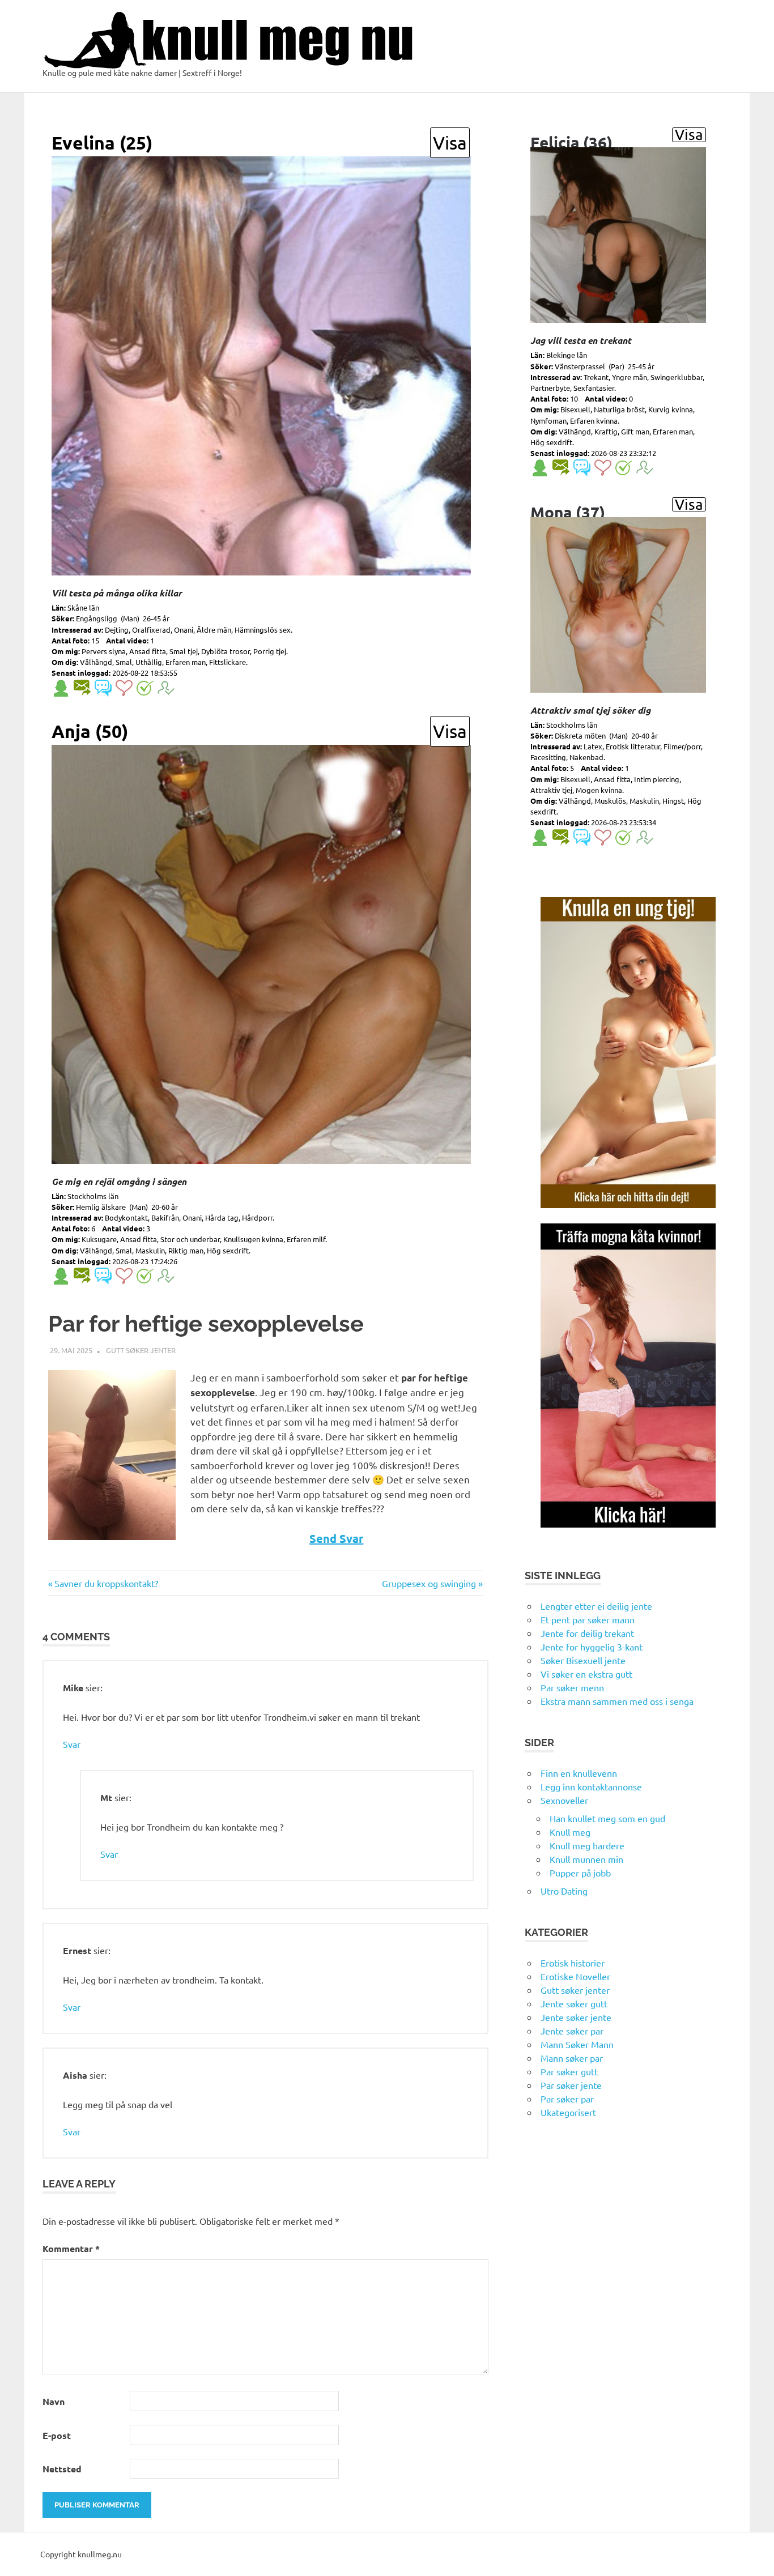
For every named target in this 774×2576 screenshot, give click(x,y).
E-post (57, 2435)
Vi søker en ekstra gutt (586, 1674)
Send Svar (336, 1538)
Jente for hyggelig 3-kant (592, 1647)
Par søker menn (572, 1687)
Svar (72, 1744)
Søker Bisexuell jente (583, 1660)
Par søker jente (571, 2085)
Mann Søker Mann (577, 2044)
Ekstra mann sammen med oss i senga (617, 1701)
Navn (54, 2401)
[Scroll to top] (754, 2556)
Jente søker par (572, 2031)
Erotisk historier (573, 1963)
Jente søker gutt (574, 2003)
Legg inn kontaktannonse (591, 1786)
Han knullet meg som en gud (607, 1818)
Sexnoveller (564, 1800)
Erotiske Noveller (575, 1976)
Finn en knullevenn (579, 1773)
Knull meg (570, 1832)
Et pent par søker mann (588, 1619)
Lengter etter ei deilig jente (596, 1606)
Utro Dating (564, 1891)
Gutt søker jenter (141, 1350)
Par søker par (567, 2099)
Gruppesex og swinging (429, 1583)
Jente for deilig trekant (587, 1633)
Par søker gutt (569, 2071)
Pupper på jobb (580, 1873)
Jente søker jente (576, 2017)
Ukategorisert (568, 2112)
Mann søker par (572, 2058)
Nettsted (62, 2469)
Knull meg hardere (587, 1845)
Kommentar (71, 2248)
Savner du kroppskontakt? (106, 1583)
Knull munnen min (586, 1859)
